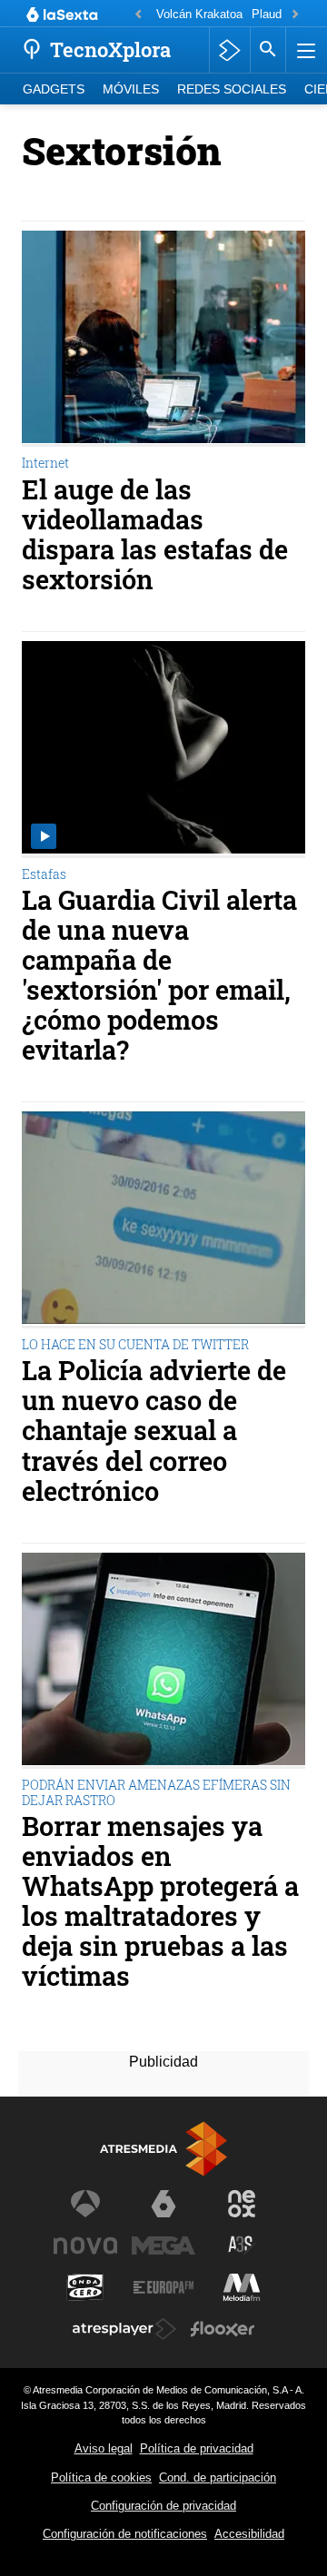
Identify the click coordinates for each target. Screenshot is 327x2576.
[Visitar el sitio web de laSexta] (163, 2204)
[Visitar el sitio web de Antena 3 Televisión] (85, 2204)
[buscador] (268, 50)
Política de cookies (101, 2477)
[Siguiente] (295, 15)
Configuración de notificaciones (125, 2534)
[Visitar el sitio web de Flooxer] (223, 2329)
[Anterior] (138, 15)
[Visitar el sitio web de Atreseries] (242, 2245)
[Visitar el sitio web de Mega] (163, 2245)
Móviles (131, 89)
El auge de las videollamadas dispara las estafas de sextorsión (155, 535)
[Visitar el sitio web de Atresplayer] (124, 2329)
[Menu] (304, 50)
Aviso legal (104, 2448)
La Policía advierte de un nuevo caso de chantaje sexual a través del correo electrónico (154, 1431)
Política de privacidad (197, 2448)
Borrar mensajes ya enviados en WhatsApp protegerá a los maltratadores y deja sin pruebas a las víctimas (160, 1902)
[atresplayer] (229, 50)
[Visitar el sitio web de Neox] (242, 2204)
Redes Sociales (232, 89)
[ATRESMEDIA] (163, 2149)
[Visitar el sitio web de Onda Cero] (85, 2287)
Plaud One (279, 14)
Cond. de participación (218, 2477)
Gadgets (54, 89)
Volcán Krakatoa (199, 14)
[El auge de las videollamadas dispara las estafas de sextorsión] (163, 339)
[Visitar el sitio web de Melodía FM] (242, 2287)
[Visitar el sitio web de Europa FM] (163, 2287)
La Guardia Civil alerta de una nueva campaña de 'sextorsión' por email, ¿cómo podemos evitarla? (159, 976)
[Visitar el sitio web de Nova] (85, 2245)
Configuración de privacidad (163, 2506)
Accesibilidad (249, 2534)
